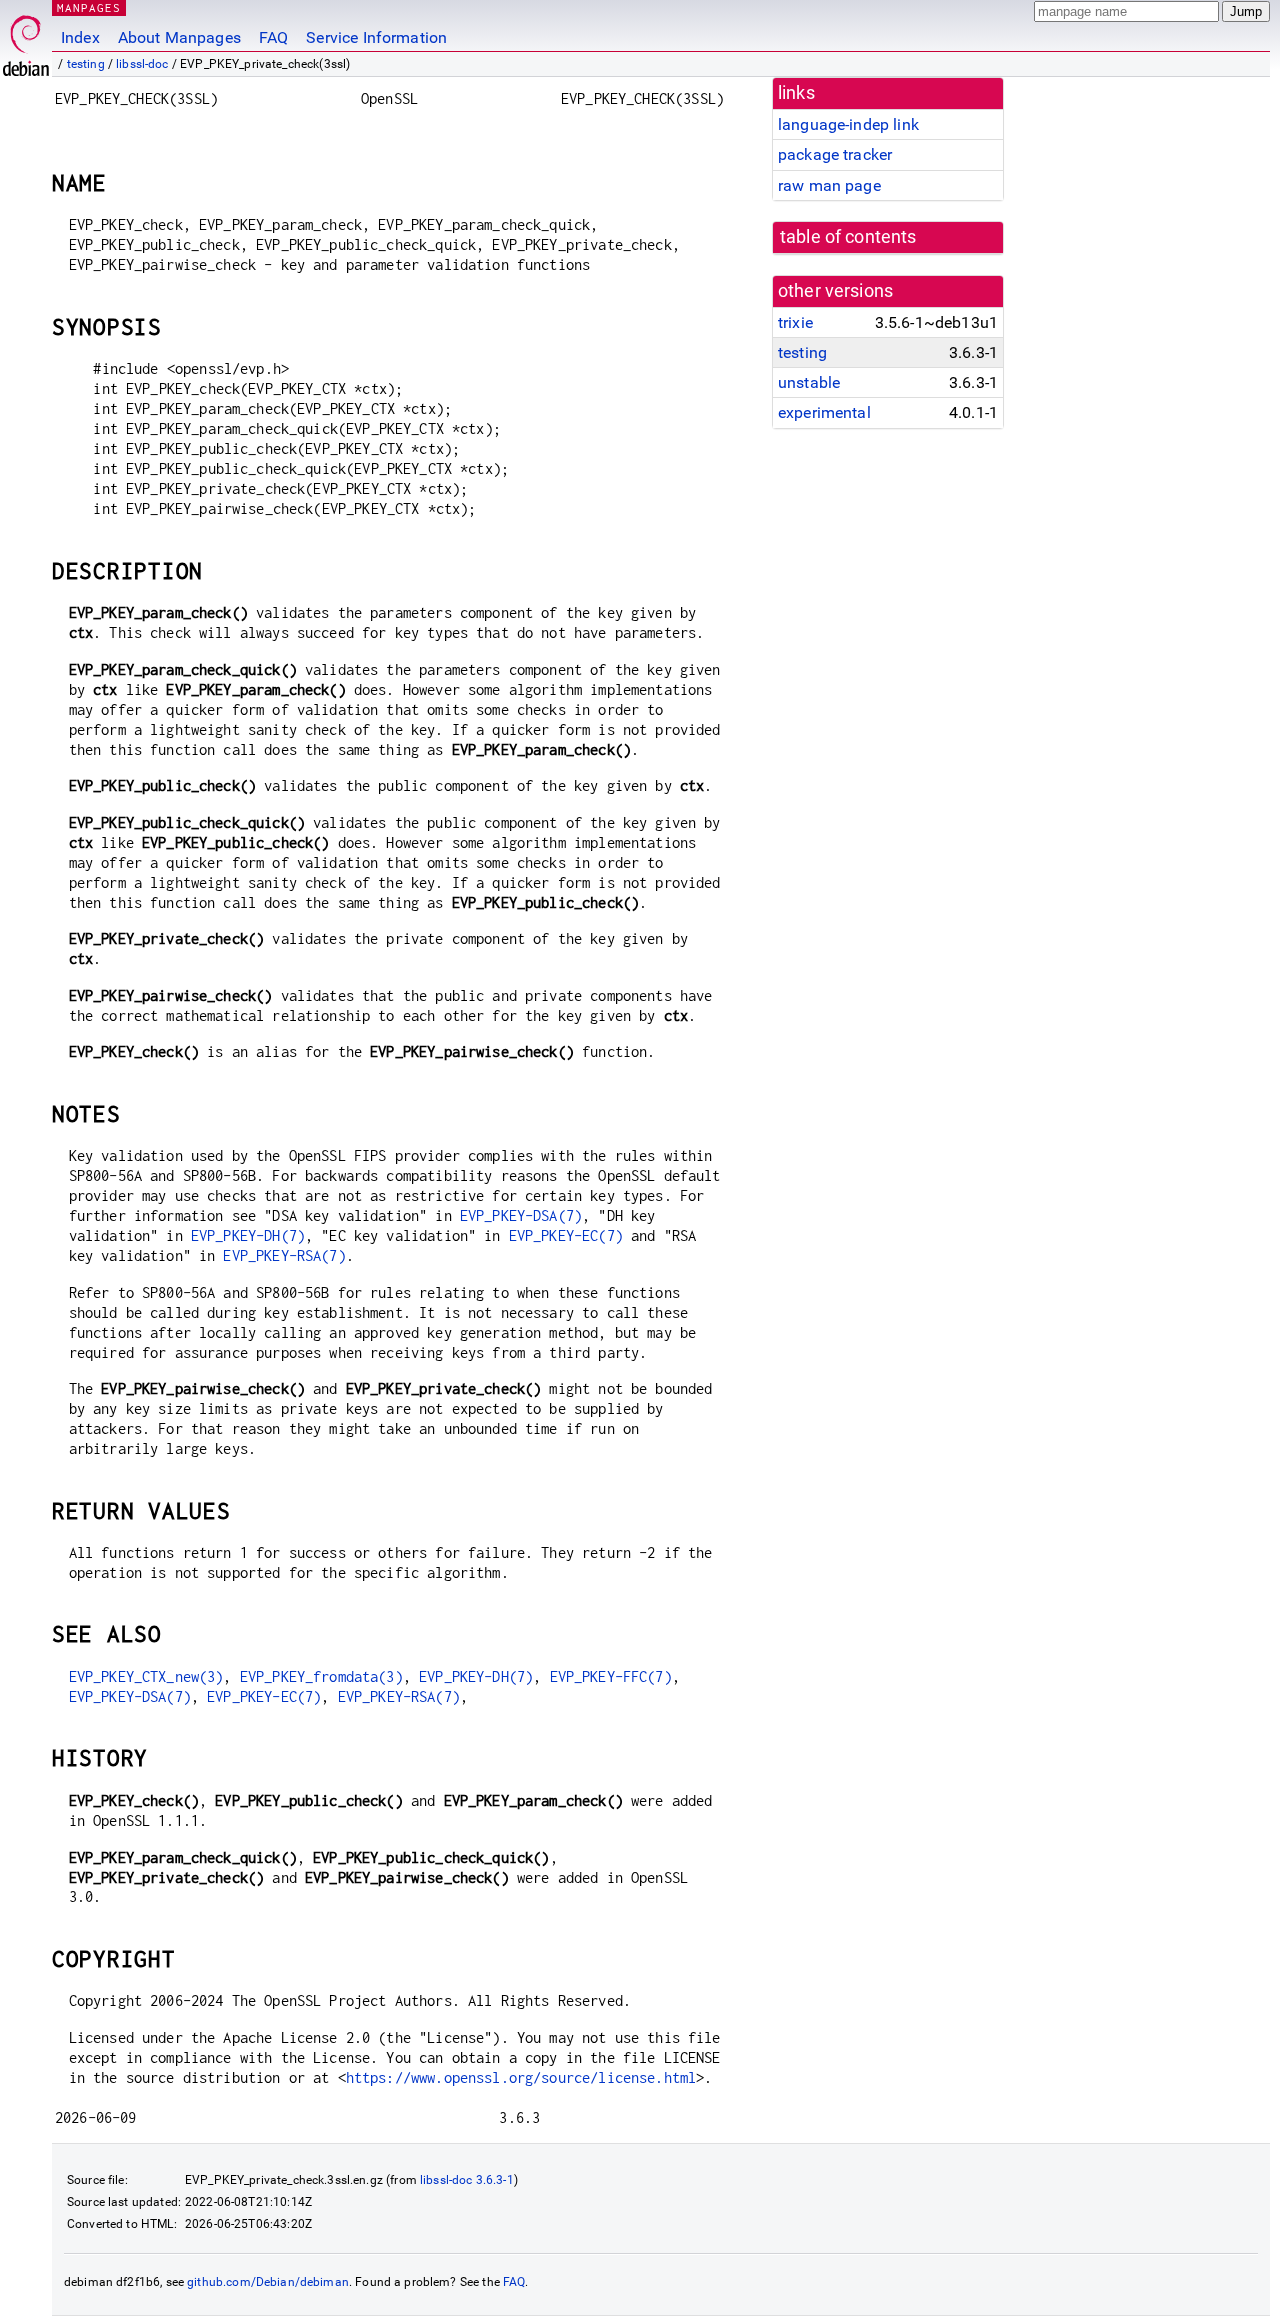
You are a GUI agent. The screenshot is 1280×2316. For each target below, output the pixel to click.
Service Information (376, 37)
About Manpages (179, 37)
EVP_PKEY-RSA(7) (284, 1255)
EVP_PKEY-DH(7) (248, 1235)
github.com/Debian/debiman (268, 2282)
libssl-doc (142, 64)
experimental (824, 412)
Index (80, 37)
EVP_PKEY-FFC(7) (611, 1676)
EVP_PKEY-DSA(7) (521, 1215)
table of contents (848, 237)
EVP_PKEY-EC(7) (566, 1235)
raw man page (829, 185)
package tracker (835, 154)
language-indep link (848, 124)
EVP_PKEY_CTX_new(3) (146, 1676)
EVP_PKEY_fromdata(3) (321, 1676)
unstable (809, 382)
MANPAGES (89, 7)
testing (86, 64)
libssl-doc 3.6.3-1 (467, 2180)
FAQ (273, 37)
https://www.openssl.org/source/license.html (521, 2077)
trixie (795, 322)
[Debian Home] (26, 40)
